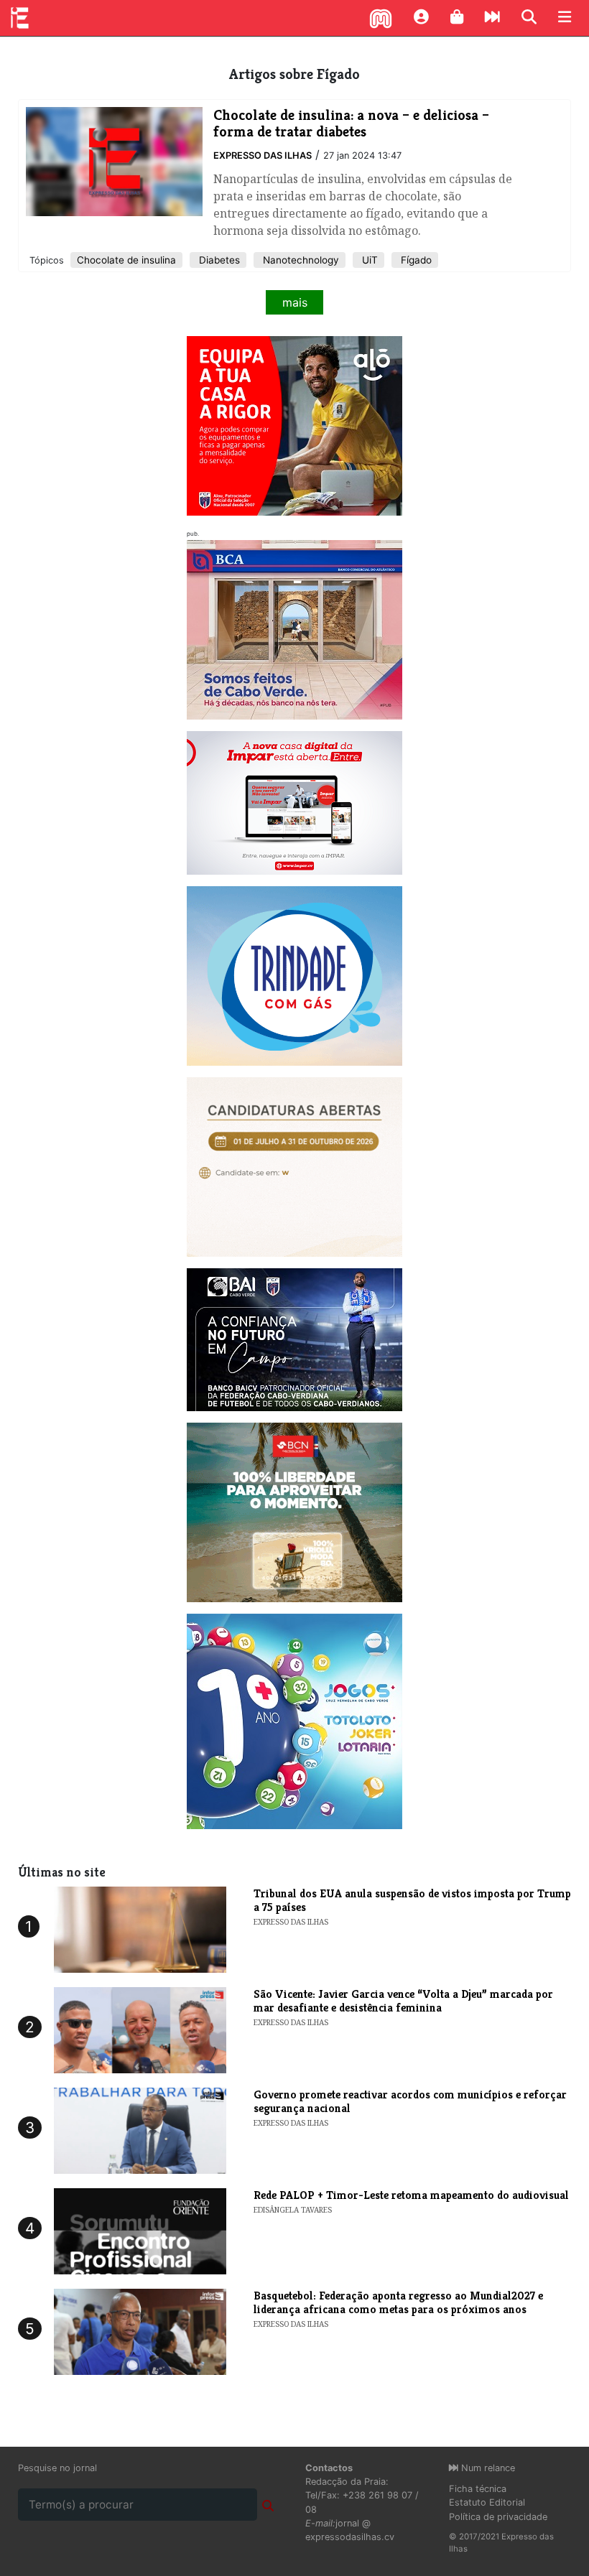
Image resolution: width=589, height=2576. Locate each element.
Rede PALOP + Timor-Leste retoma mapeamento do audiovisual (411, 2195)
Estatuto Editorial (487, 2502)
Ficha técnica (478, 2489)
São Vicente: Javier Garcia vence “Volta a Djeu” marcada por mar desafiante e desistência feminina (403, 2001)
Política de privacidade (498, 2517)
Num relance (487, 2468)
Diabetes (218, 260)
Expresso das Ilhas (263, 155)
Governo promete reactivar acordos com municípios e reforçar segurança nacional (410, 2101)
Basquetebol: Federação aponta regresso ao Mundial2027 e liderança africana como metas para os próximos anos (398, 2302)
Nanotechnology (300, 260)
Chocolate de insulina (126, 260)
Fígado (415, 260)
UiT (368, 260)
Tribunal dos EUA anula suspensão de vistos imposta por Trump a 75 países (412, 1900)
